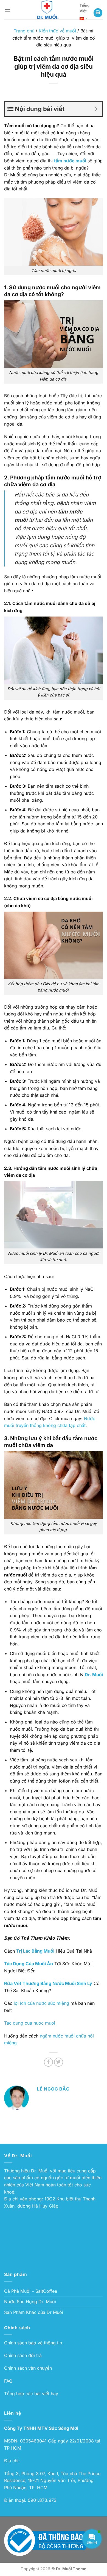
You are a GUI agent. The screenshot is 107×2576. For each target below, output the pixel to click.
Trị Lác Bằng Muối (35, 1951)
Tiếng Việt (85, 8)
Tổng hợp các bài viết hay (31, 2394)
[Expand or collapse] (96, 109)
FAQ (8, 2381)
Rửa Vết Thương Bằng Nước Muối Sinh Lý (48, 1983)
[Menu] (7, 9)
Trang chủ (24, 31)
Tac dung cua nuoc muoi (30, 2023)
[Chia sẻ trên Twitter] (59, 2062)
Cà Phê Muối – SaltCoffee (31, 2291)
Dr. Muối (94, 1675)
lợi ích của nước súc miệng (41, 2003)
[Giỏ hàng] (98, 13)
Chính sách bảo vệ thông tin (33, 2343)
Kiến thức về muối (57, 31)
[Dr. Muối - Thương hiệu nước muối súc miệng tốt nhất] (48, 10)
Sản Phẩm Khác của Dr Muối (34, 2312)
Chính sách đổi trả (23, 2355)
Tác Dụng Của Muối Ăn (29, 1964)
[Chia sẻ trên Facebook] (48, 2062)
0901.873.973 (42, 2500)
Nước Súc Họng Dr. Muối (30, 2302)
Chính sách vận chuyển (28, 2368)
